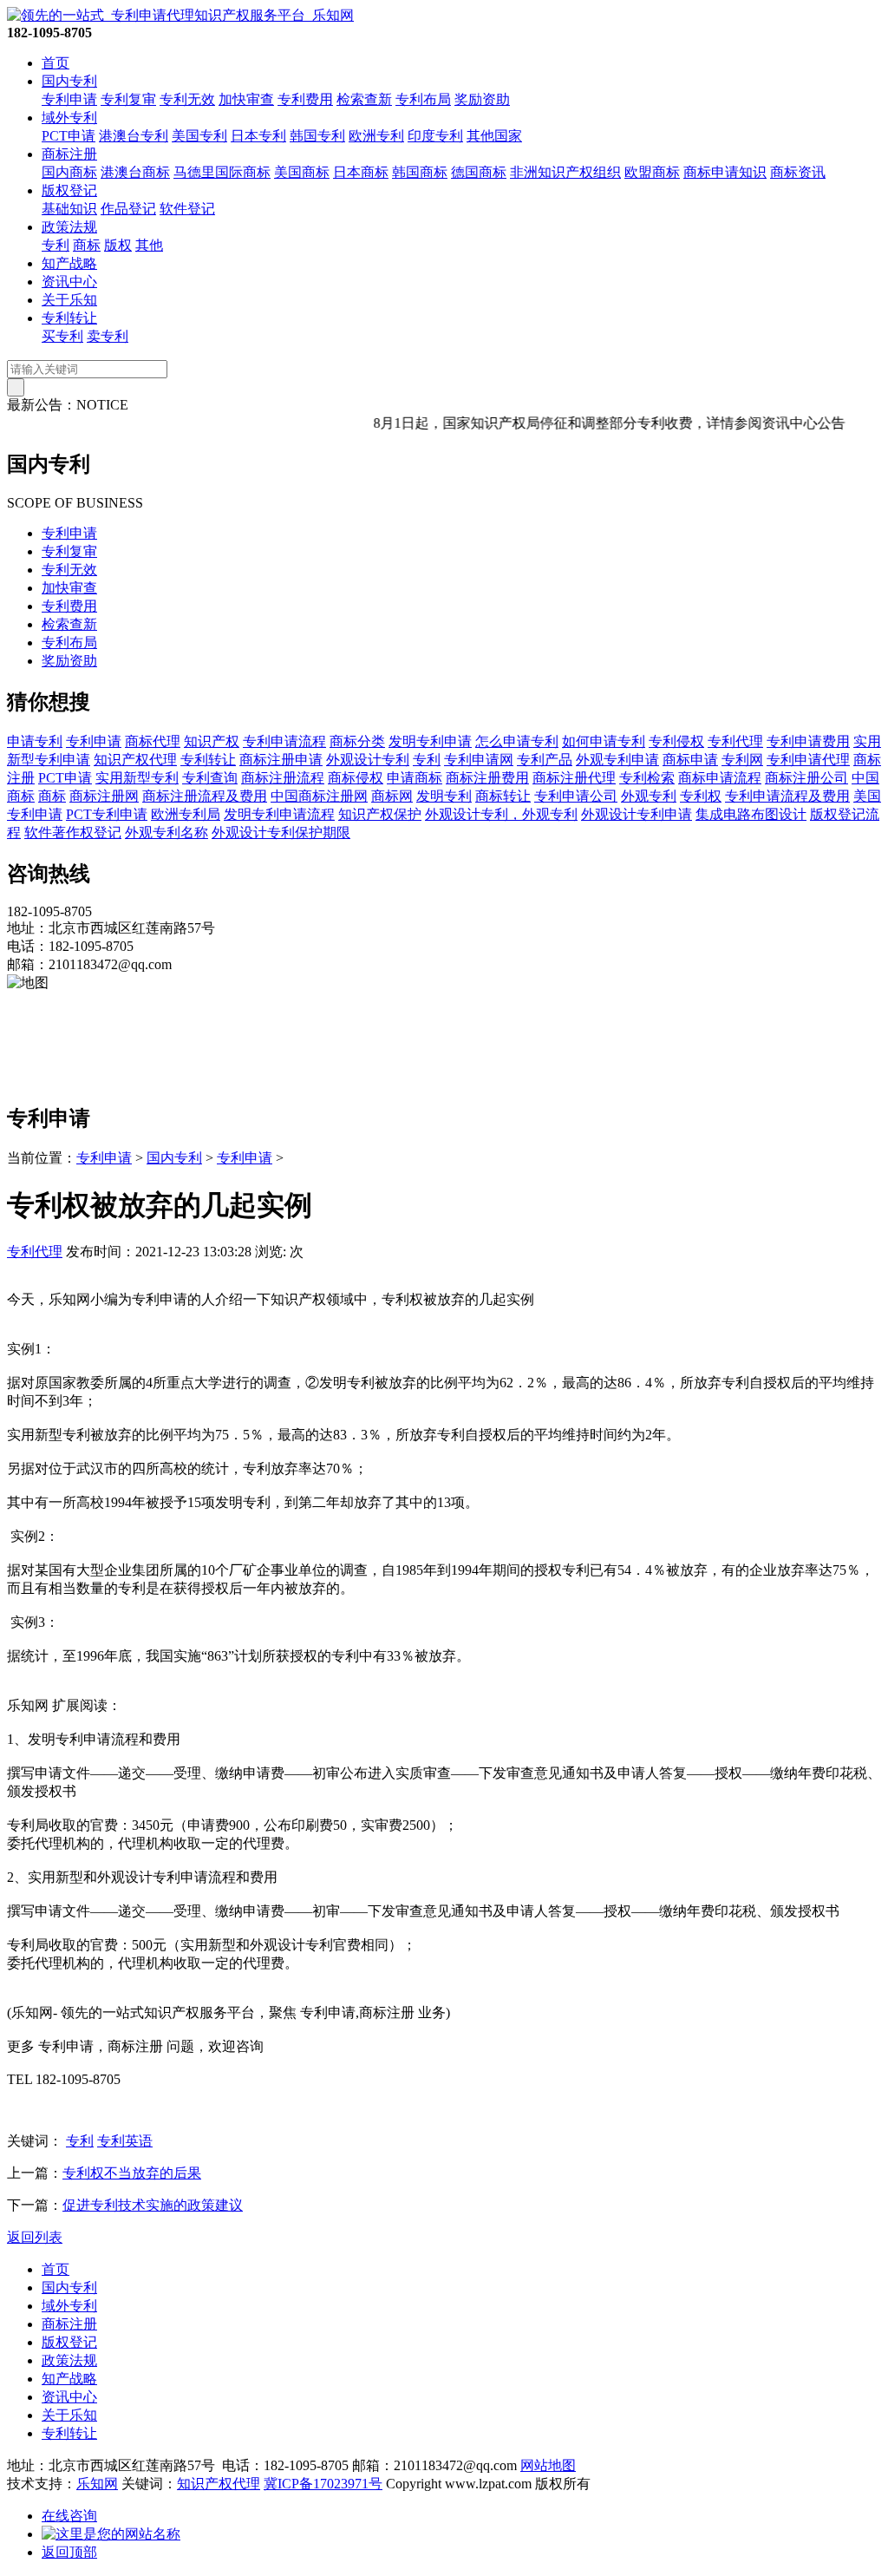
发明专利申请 (430, 741)
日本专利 (258, 136)
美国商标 (302, 172)
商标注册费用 (487, 778)
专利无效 (187, 99)
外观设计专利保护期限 (281, 832)
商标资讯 (798, 172)
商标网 (392, 796)
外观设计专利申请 (637, 814)
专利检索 (647, 778)
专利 (55, 245)
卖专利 (108, 336)
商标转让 (503, 796)
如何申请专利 (604, 741)
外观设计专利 (368, 760)
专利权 (701, 796)
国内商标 (69, 172)
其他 (149, 245)
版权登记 (69, 190)
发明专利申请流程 (279, 814)
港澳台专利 (134, 136)
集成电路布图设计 (751, 814)
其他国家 (494, 136)
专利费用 (305, 99)
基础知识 (69, 209)
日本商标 (361, 172)
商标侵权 (356, 778)
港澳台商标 (135, 172)
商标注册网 (104, 796)
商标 (87, 245)
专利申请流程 (284, 741)
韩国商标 (420, 172)
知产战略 (69, 263)
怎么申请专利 (517, 741)
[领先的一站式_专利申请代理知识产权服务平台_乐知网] (180, 15)
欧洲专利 (376, 136)
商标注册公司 (806, 778)
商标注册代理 (574, 778)
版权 (118, 245)
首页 (55, 63)
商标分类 (357, 741)
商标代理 (153, 741)
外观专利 (649, 796)
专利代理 (735, 741)
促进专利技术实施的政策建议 (153, 2205)
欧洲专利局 (186, 814)
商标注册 (69, 154)
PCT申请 (69, 136)
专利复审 (128, 99)
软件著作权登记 (73, 832)
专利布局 (423, 99)
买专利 (62, 336)
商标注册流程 (283, 778)
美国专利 (199, 136)
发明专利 (444, 796)
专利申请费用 (808, 741)
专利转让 (69, 318)
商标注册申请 (281, 760)
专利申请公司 (576, 796)
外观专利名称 (166, 832)
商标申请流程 (720, 778)
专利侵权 (676, 741)
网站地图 (548, 2465)
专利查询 (210, 778)
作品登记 (128, 209)
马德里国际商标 (222, 172)
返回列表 (35, 2237)
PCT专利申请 (107, 814)
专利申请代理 (808, 760)
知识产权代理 (135, 760)
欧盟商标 (652, 172)
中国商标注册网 (319, 796)
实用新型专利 (137, 778)
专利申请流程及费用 (787, 796)
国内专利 (69, 81)
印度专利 (435, 136)
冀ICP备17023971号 (323, 2484)
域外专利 (69, 118)
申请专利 (35, 741)
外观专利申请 (617, 760)
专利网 (742, 760)
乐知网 (97, 2484)
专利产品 (545, 760)
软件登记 (187, 209)
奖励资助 (482, 99)
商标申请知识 (725, 172)
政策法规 (69, 227)
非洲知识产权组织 (565, 172)
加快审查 (246, 99)
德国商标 (479, 172)
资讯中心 (69, 282)
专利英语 (125, 2141)
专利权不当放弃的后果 (132, 2173)
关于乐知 (69, 300)
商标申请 (690, 760)
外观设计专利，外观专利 (501, 814)
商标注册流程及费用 (205, 796)
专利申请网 (479, 760)
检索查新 (364, 99)
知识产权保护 (380, 814)
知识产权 (212, 741)
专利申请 (69, 99)
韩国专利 (317, 136)
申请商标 (415, 778)
